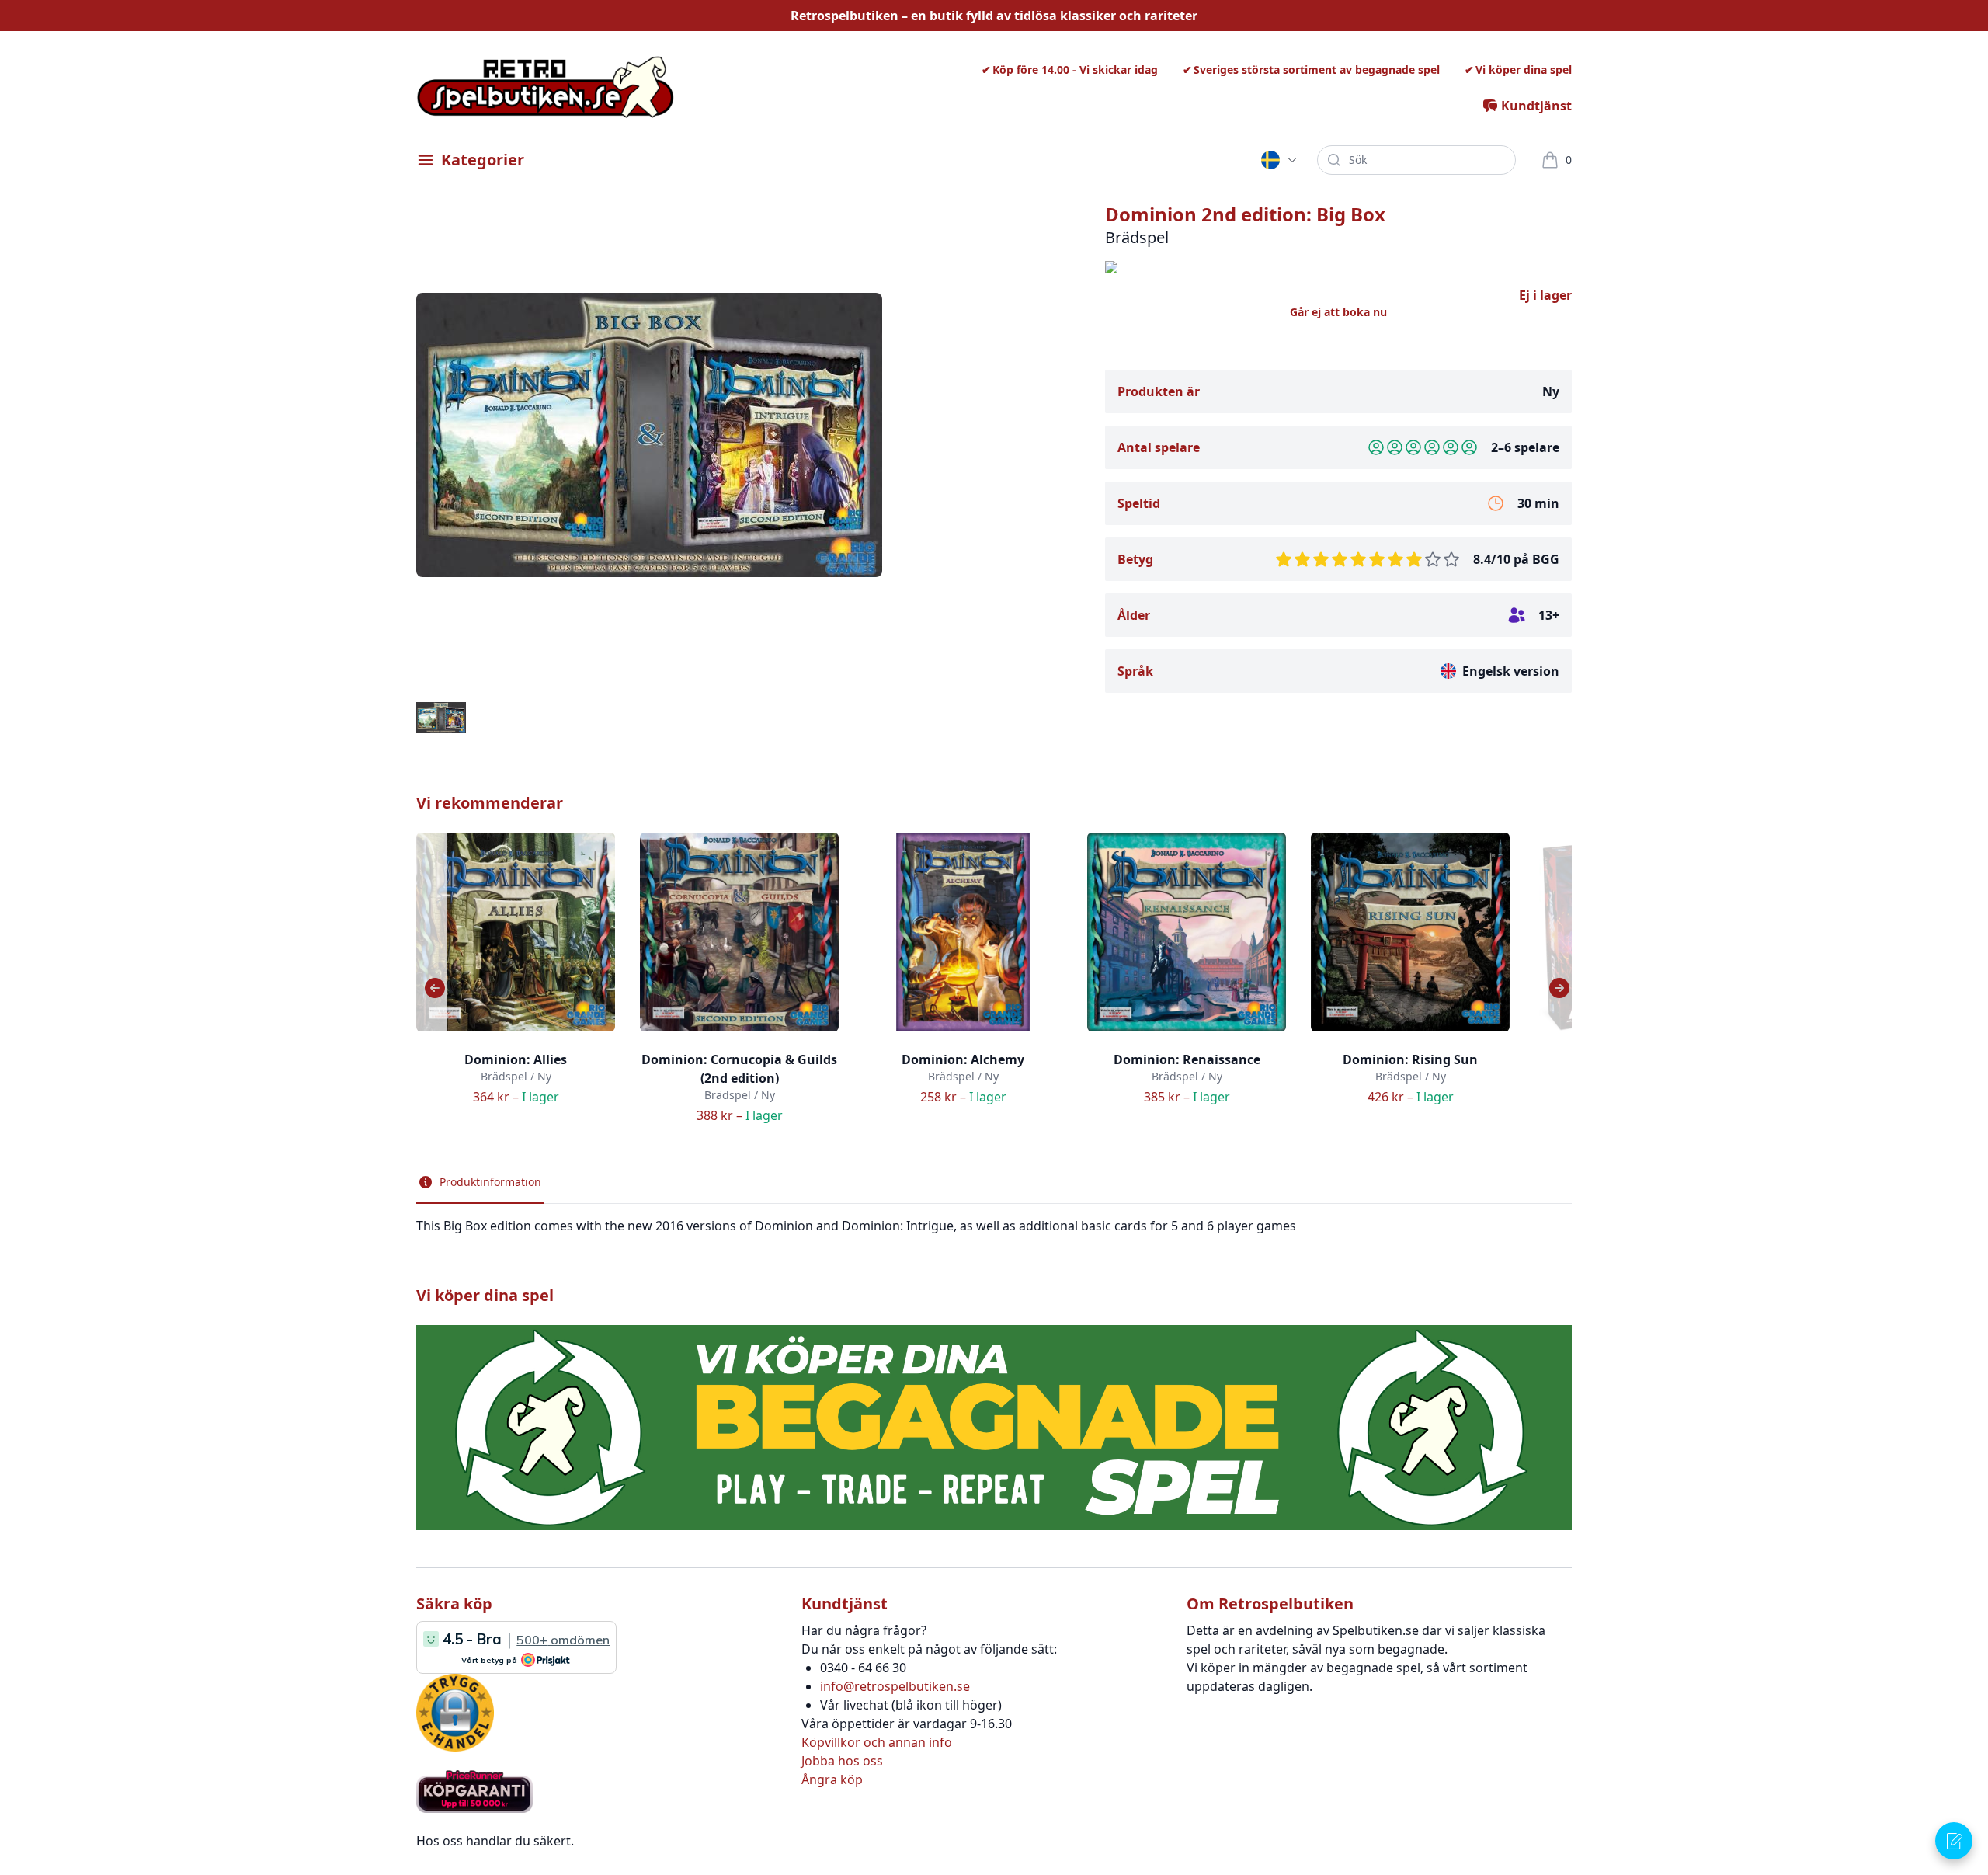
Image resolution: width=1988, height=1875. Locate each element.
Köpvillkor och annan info (877, 1742)
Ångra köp (832, 1779)
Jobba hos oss (842, 1761)
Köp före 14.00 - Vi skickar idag (1075, 70)
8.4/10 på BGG (1516, 559)
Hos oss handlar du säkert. (495, 1841)
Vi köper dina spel (1524, 70)
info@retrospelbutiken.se (895, 1686)
